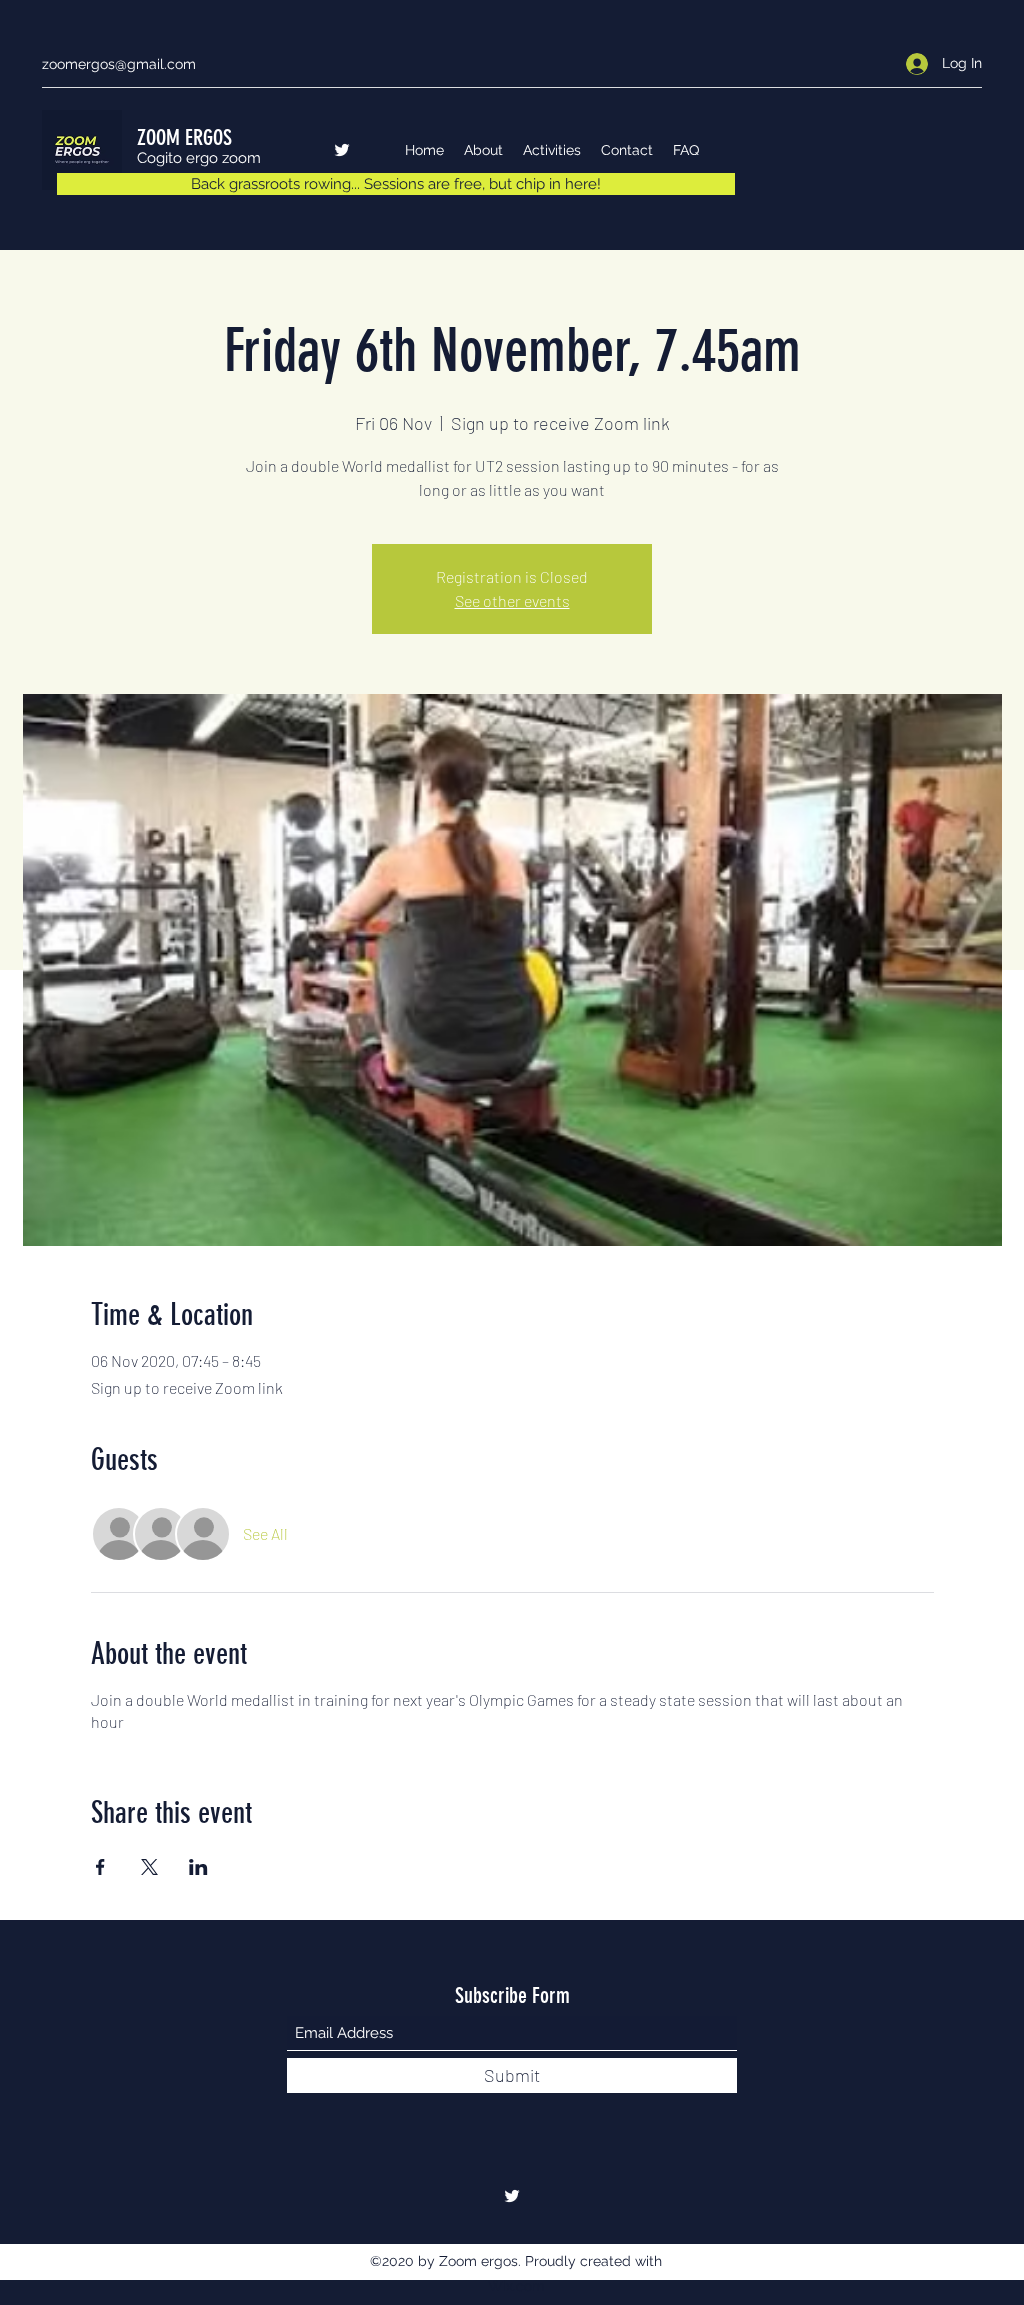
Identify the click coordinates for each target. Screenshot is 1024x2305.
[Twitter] (342, 150)
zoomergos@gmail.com (119, 64)
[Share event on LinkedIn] (198, 1867)
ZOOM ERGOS (184, 137)
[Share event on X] (149, 1867)
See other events (512, 600)
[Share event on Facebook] (100, 1867)
